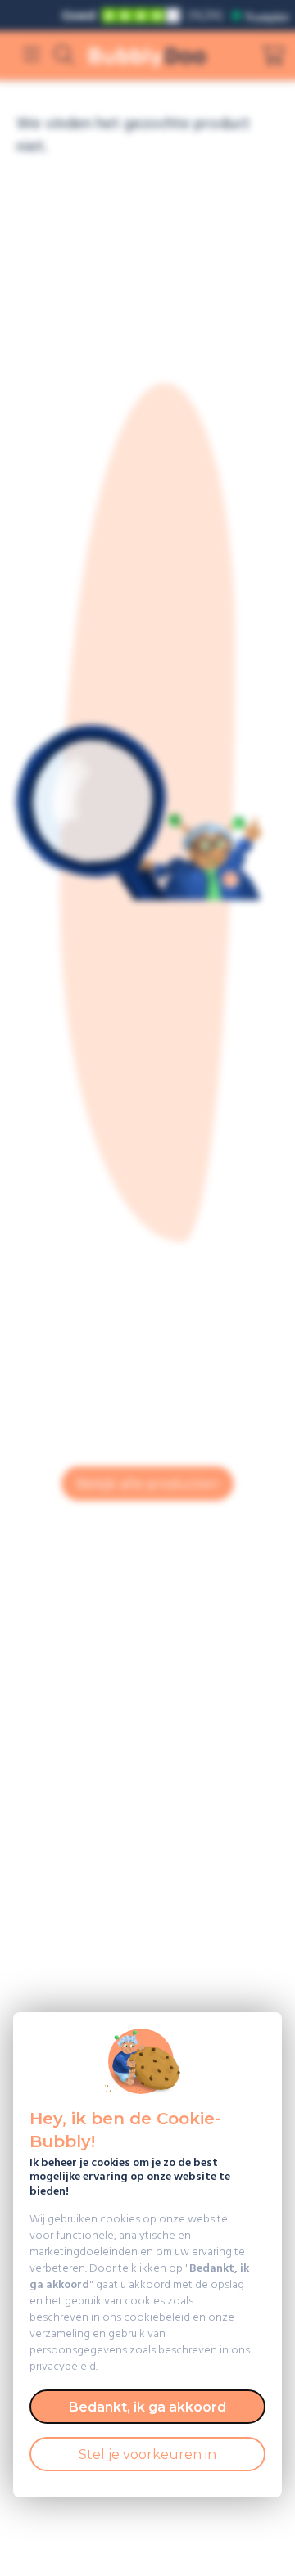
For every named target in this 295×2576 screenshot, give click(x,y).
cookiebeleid (157, 2318)
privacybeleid (63, 2367)
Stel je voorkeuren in (147, 2454)
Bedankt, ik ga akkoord (147, 2407)
